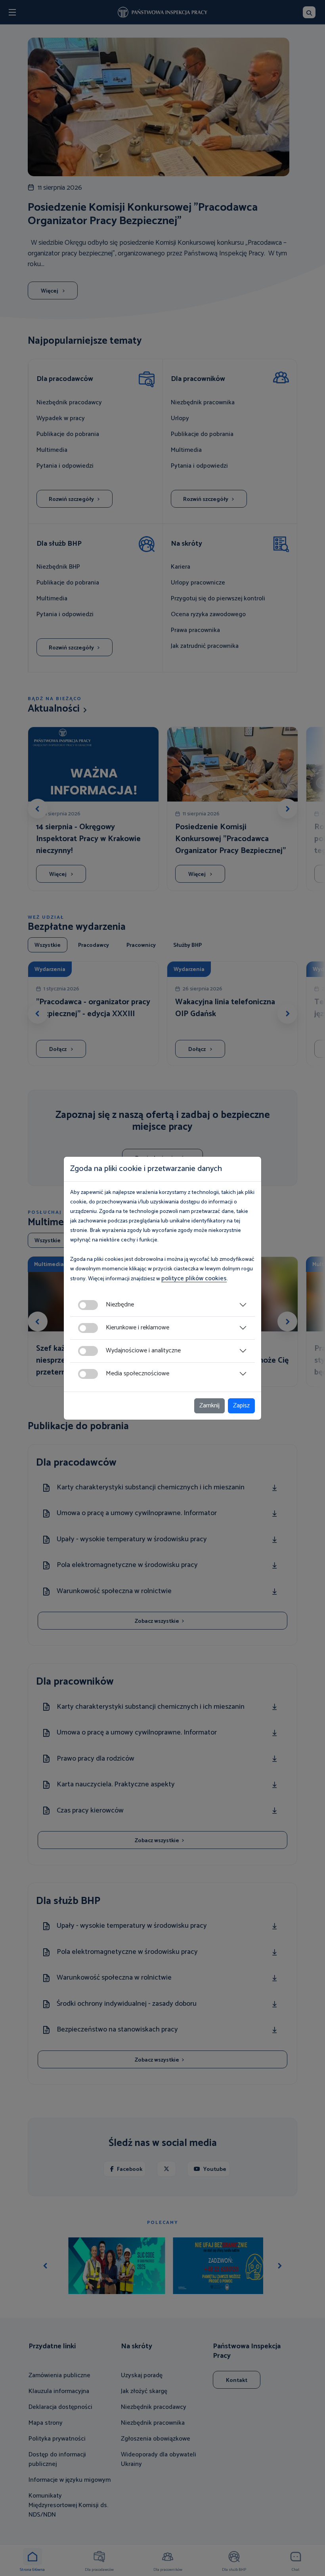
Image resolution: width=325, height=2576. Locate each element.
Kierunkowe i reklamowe (138, 1328)
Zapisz (241, 1406)
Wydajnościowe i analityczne (143, 1351)
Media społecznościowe (138, 1374)
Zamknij (209, 1406)
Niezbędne (120, 1305)
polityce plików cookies (194, 1278)
